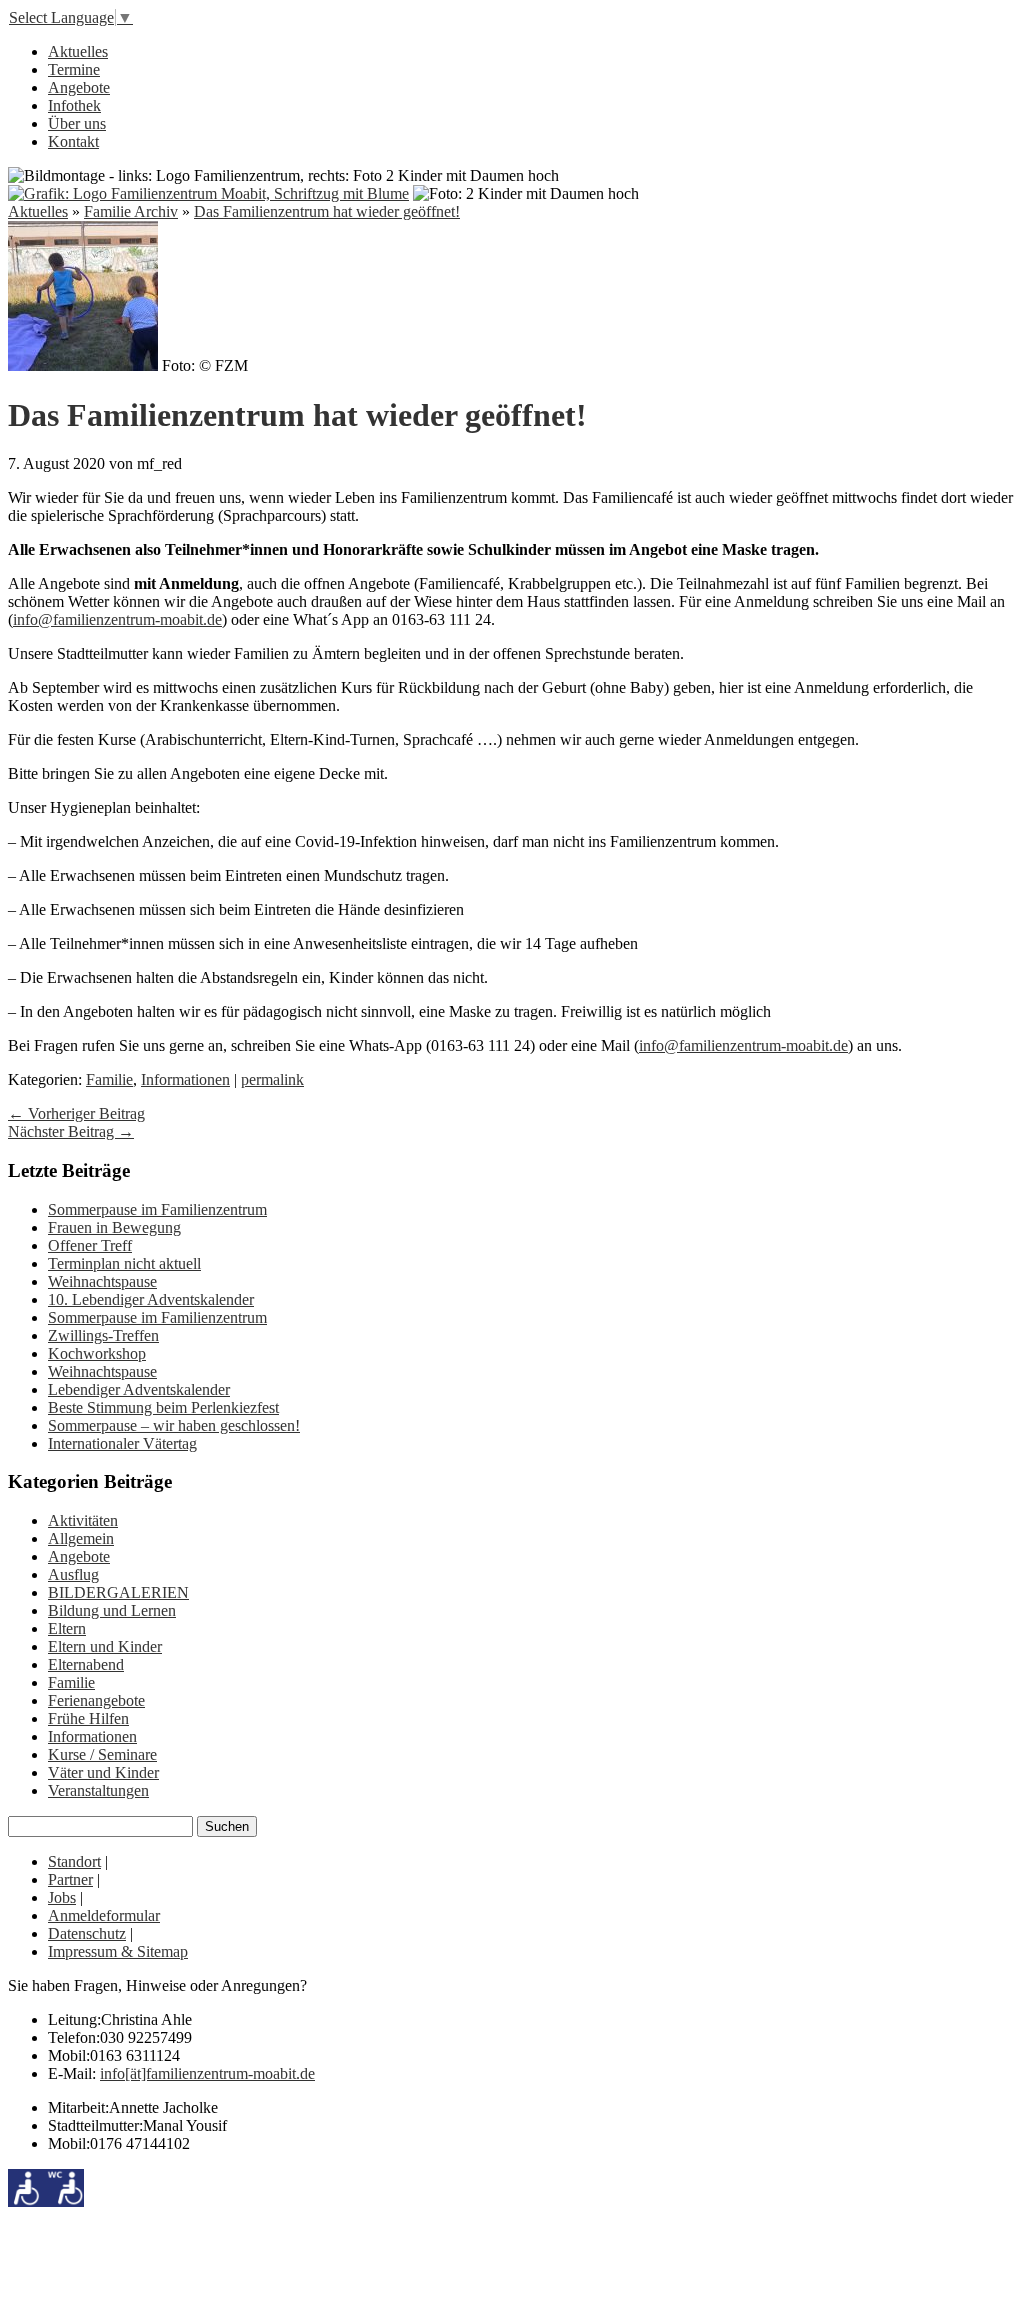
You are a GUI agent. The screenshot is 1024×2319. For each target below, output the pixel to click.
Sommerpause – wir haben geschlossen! (174, 1425)
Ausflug (73, 1574)
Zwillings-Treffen (103, 1335)
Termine (74, 69)
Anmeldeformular (104, 1915)
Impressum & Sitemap (118, 1951)
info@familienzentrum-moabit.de (117, 619)
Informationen (185, 1079)
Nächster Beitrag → (71, 1131)
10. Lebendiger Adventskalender (151, 1299)
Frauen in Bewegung (114, 1227)
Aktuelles (78, 51)
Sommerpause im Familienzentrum (157, 1209)
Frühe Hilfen (88, 1718)
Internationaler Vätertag (122, 1443)
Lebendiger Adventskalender (139, 1389)
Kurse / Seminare (102, 1754)
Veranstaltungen (98, 1790)
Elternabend (86, 1664)
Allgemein (81, 1538)
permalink (272, 1079)
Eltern (67, 1628)
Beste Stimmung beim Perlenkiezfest (163, 1407)
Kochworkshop (97, 1353)
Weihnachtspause (102, 1281)
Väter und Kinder (103, 1772)
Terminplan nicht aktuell (124, 1263)
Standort (74, 1861)
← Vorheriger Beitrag (76, 1113)
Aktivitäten (83, 1520)
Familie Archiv (131, 211)
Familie (109, 1079)
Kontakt (73, 141)
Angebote (79, 87)
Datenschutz (87, 1933)
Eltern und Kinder (105, 1646)
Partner (70, 1879)
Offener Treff (90, 1245)
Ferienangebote (96, 1700)
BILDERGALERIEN (118, 1592)
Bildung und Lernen (112, 1610)
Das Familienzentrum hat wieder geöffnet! (327, 211)
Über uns (77, 123)
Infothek (74, 105)
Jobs (62, 1897)
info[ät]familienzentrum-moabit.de (207, 2073)
